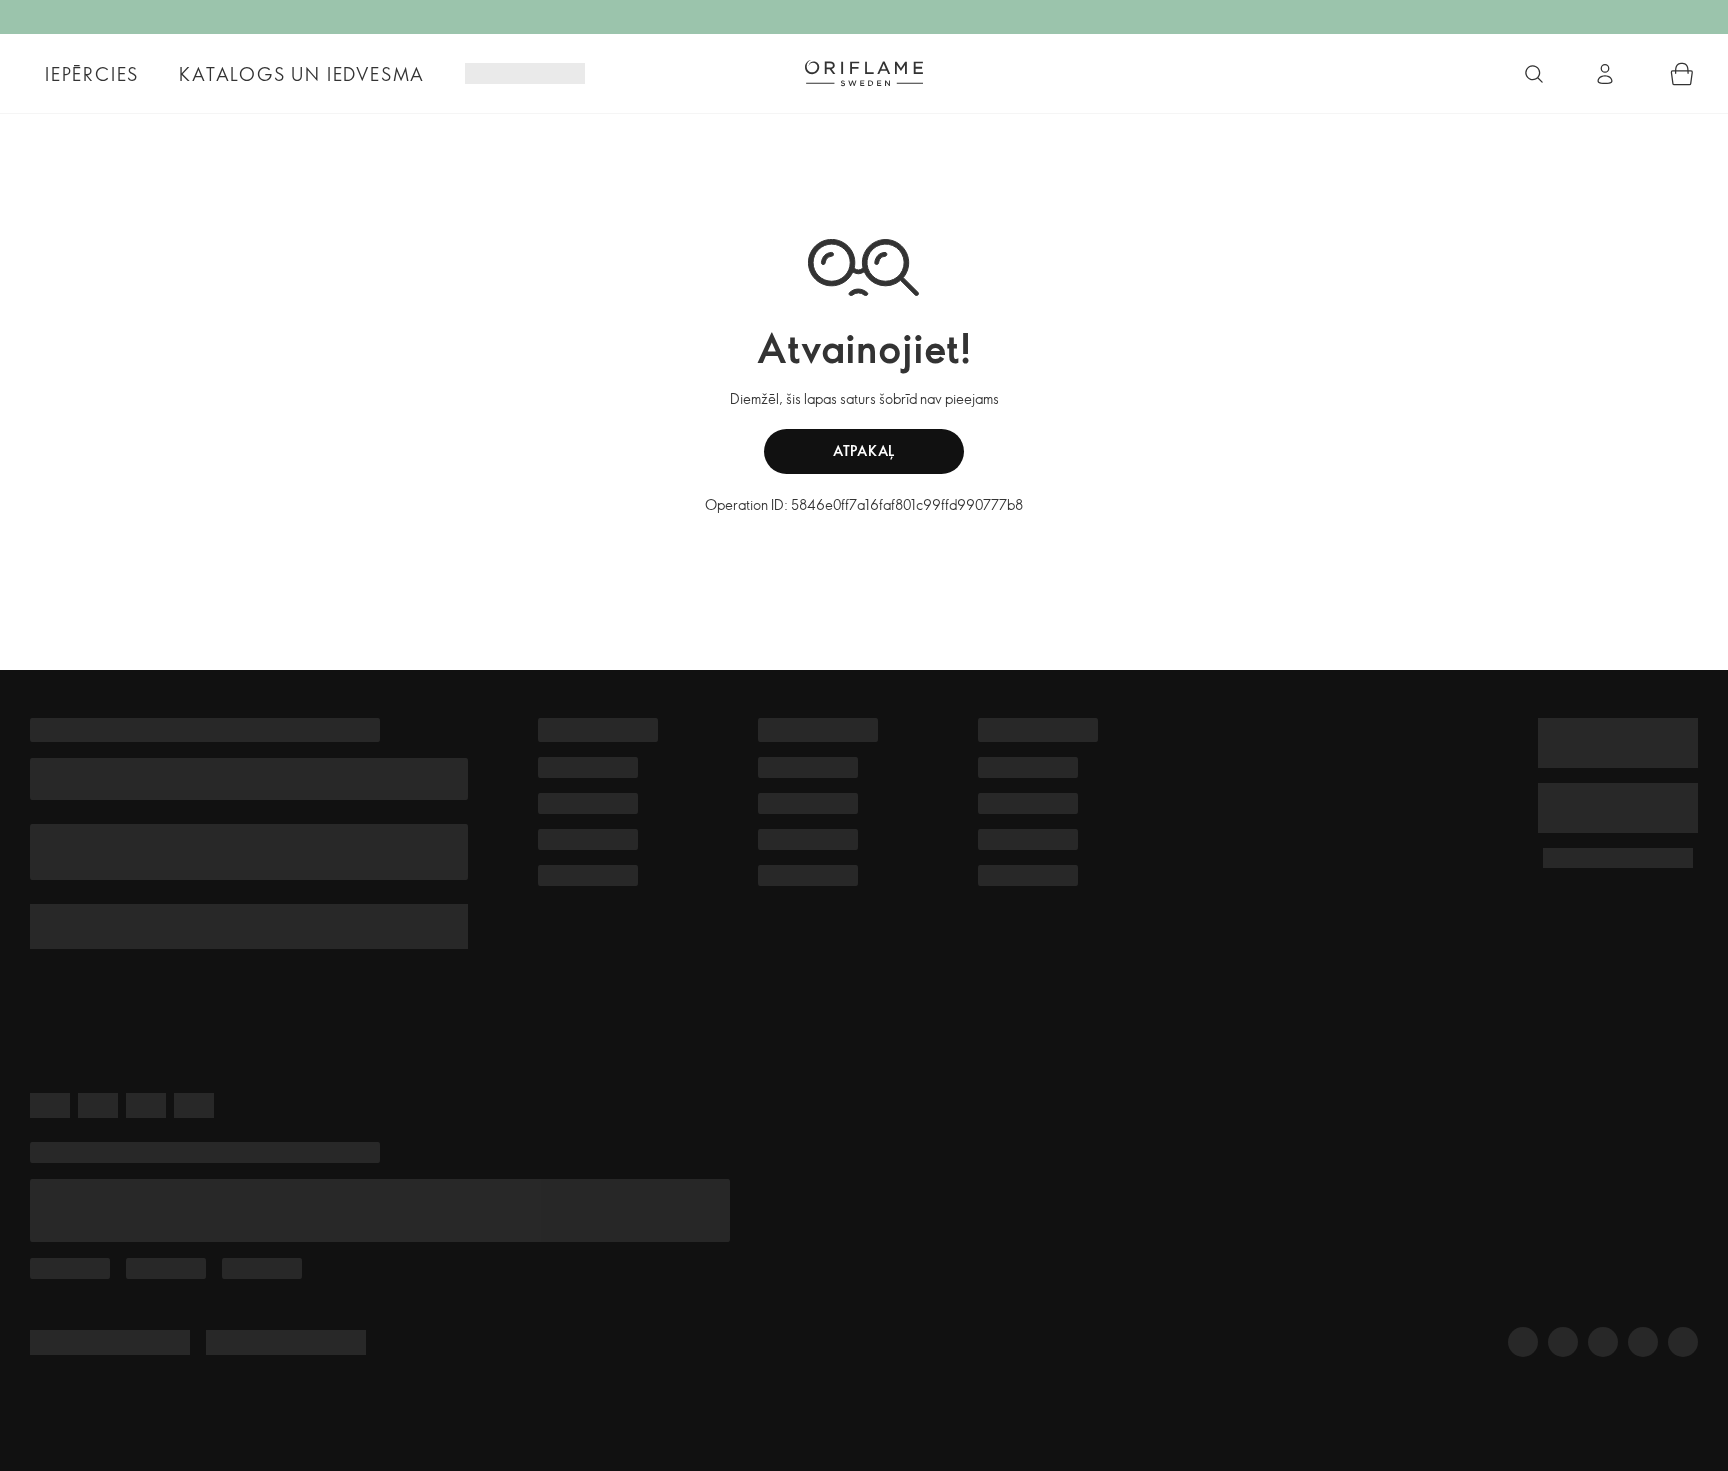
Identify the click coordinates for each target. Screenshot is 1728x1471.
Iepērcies (92, 74)
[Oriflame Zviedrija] (864, 73)
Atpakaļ (864, 450)
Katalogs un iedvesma (302, 74)
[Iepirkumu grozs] (1682, 74)
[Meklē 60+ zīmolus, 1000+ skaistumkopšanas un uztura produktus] (1534, 74)
